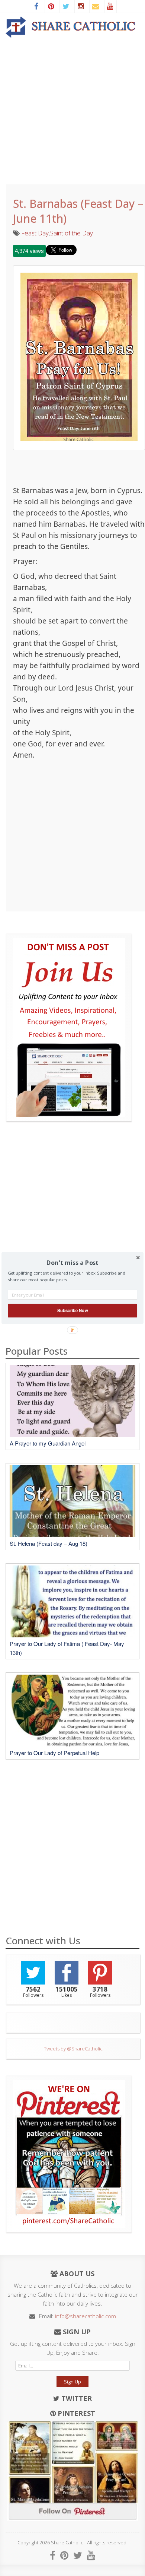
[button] (72, 1263)
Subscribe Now (72, 1310)
